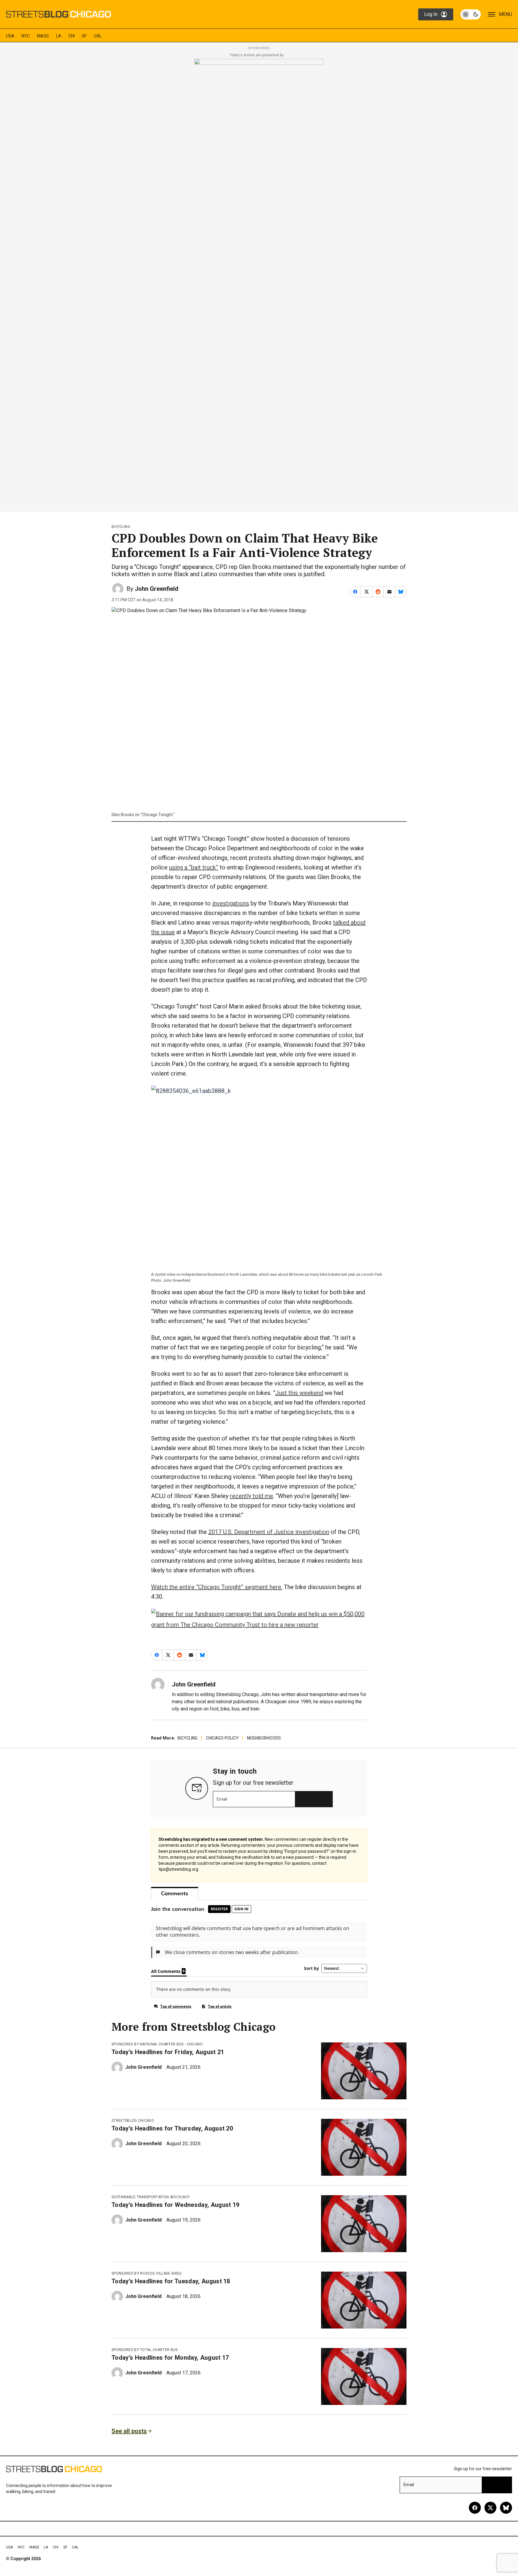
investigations (231, 903)
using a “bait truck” (194, 867)
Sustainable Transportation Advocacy (151, 2197)
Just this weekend (299, 1393)
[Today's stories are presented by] (259, 283)
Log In (431, 14)
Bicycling (121, 527)
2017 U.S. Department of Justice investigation (269, 1532)
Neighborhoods (264, 1738)
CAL (98, 36)
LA (59, 36)
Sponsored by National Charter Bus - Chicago (157, 2044)
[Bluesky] (506, 2508)
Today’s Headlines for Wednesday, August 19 (175, 2205)
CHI (71, 36)
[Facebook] (475, 2508)
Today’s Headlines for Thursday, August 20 (172, 2128)
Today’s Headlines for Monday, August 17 (170, 2358)
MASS (43, 36)
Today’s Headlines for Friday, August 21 (168, 2052)
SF (84, 36)
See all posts (129, 2431)
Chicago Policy (222, 1738)
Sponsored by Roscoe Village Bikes (147, 2273)
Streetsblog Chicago (133, 2121)
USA (10, 36)
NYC (26, 36)
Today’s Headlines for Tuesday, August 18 (171, 2281)
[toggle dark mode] (471, 14)
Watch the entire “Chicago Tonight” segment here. (217, 1587)
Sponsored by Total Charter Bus (145, 2350)
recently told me (252, 1496)
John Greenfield (156, 589)
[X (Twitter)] (490, 2508)
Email (222, 1799)
